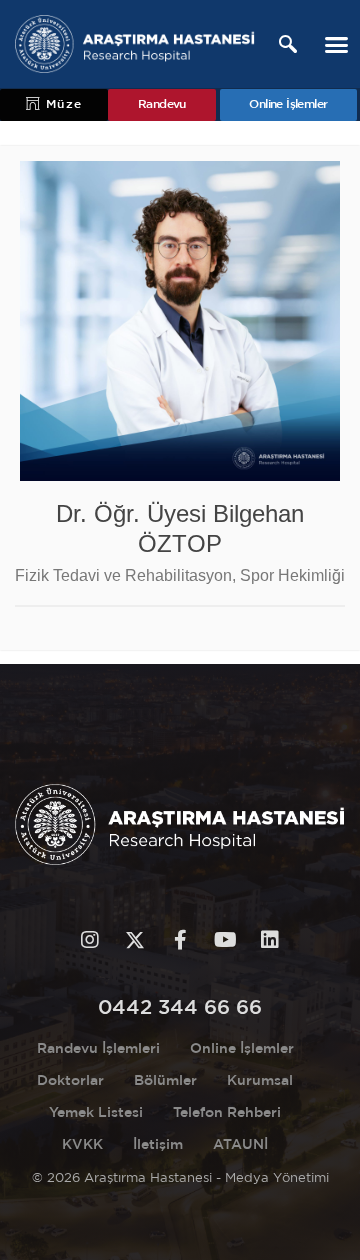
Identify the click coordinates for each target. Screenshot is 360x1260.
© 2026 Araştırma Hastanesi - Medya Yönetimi (180, 1178)
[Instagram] (90, 940)
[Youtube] (225, 940)
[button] (337, 44)
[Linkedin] (270, 940)
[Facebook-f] (180, 940)
